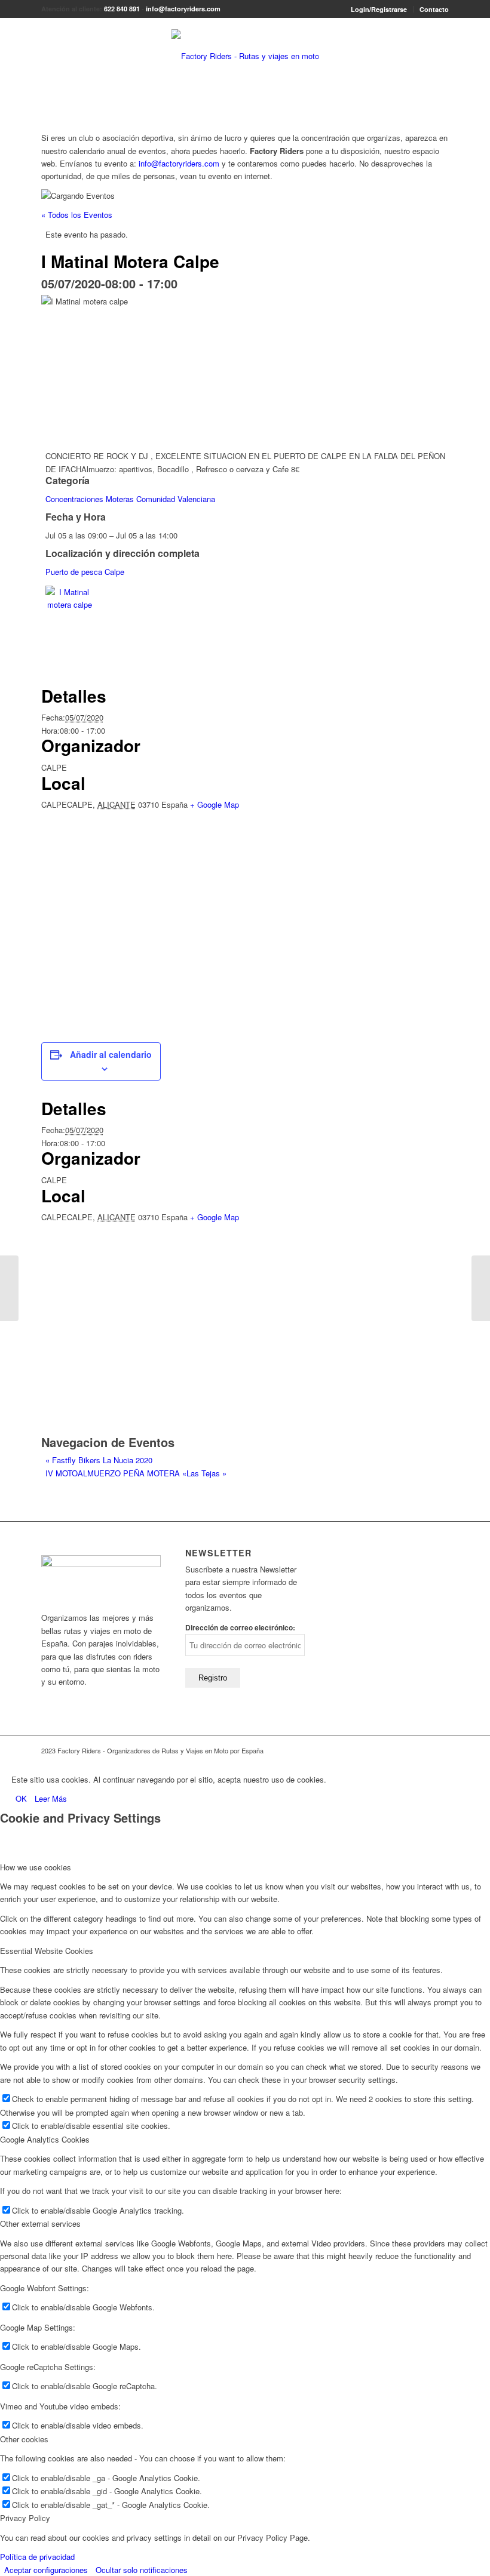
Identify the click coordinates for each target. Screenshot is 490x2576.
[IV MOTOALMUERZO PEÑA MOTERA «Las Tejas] (481, 1288)
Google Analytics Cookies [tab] (45, 2139)
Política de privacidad (37, 2557)
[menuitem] (379, 9)
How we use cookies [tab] (36, 1867)
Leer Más (51, 1798)
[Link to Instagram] (440, 1750)
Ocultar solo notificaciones (142, 2570)
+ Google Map (215, 804)
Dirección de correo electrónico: (240, 1628)
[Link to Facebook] (422, 1750)
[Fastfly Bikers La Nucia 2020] (9, 1288)
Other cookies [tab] (24, 2439)
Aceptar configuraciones (46, 2570)
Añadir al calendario (111, 1054)
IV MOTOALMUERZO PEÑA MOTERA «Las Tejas (136, 1473)
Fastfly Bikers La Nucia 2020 (99, 1460)
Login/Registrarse (379, 9)
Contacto (434, 9)
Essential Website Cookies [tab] (47, 1951)
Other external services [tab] (40, 2223)
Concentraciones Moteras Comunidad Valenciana (130, 499)
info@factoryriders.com (183, 9)
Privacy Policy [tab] (25, 2518)
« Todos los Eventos (77, 215)
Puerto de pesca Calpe (85, 572)
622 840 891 (122, 9)
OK (21, 1798)
